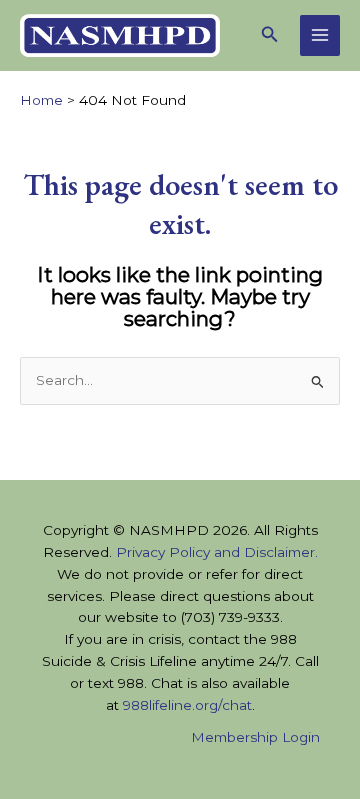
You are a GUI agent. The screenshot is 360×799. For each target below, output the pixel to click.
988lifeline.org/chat (187, 705)
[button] (270, 35)
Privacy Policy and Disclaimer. (217, 552)
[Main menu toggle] (320, 35)
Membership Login (255, 737)
